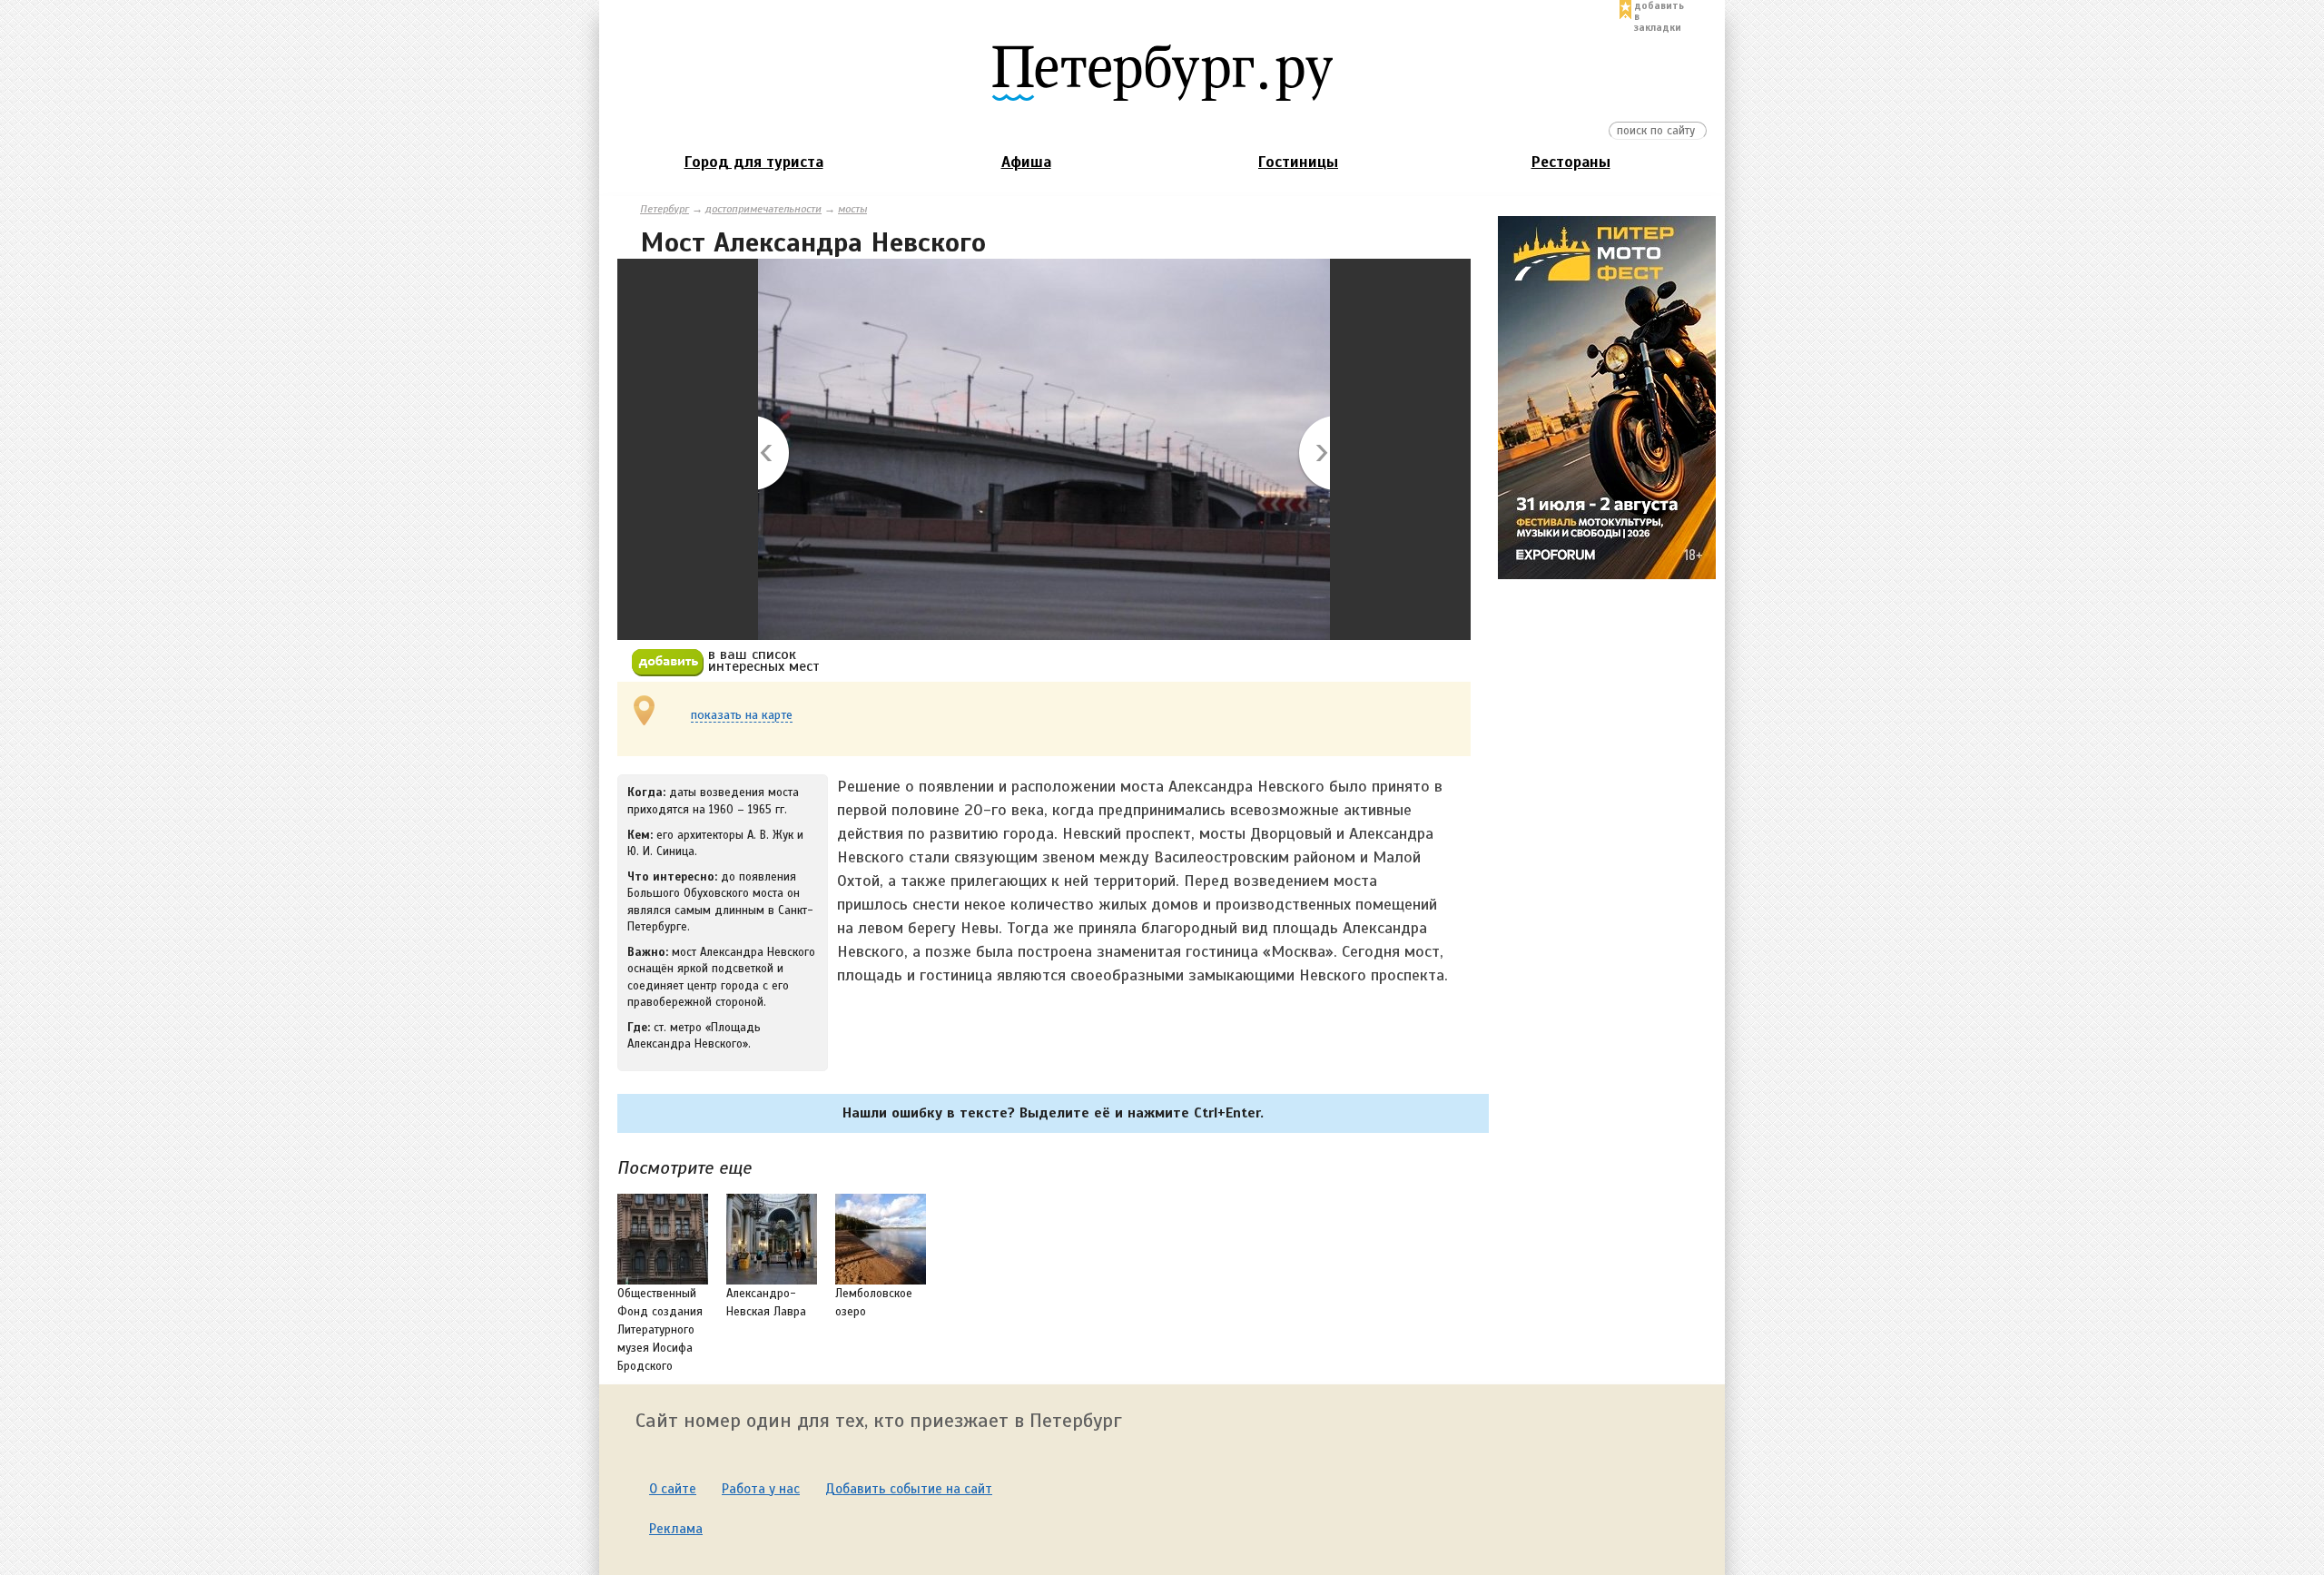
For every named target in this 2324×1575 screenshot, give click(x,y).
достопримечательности (763, 209)
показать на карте (742, 716)
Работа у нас (761, 1489)
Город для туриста (754, 162)
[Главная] (1162, 72)
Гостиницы (1298, 162)
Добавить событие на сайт (909, 1489)
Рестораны (1571, 162)
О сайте (673, 1489)
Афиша (1026, 162)
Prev (775, 454)
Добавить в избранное (668, 663)
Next (1313, 454)
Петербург (665, 209)
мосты (852, 209)
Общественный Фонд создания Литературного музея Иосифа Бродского (660, 1330)
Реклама (676, 1529)
